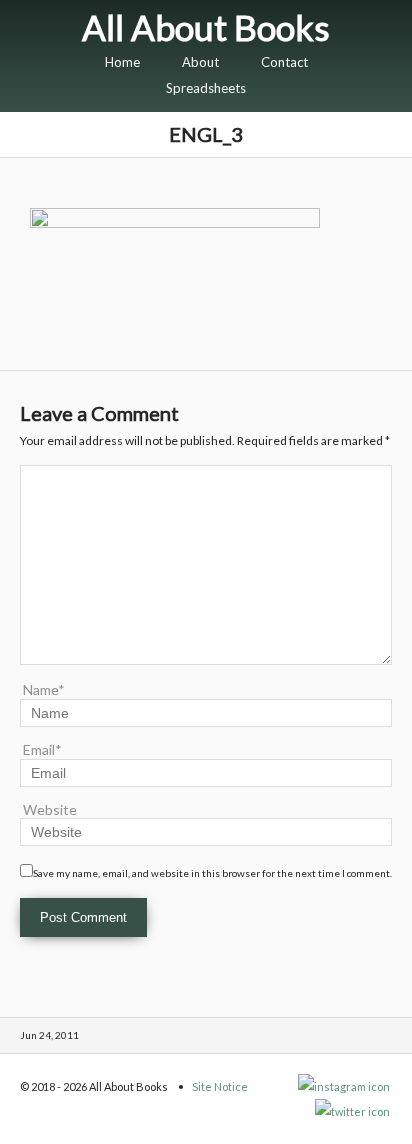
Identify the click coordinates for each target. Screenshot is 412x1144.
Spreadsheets (206, 88)
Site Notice (220, 1086)
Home (122, 62)
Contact (284, 62)
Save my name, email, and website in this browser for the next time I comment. (212, 873)
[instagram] (345, 1086)
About (200, 62)
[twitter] (353, 1111)
